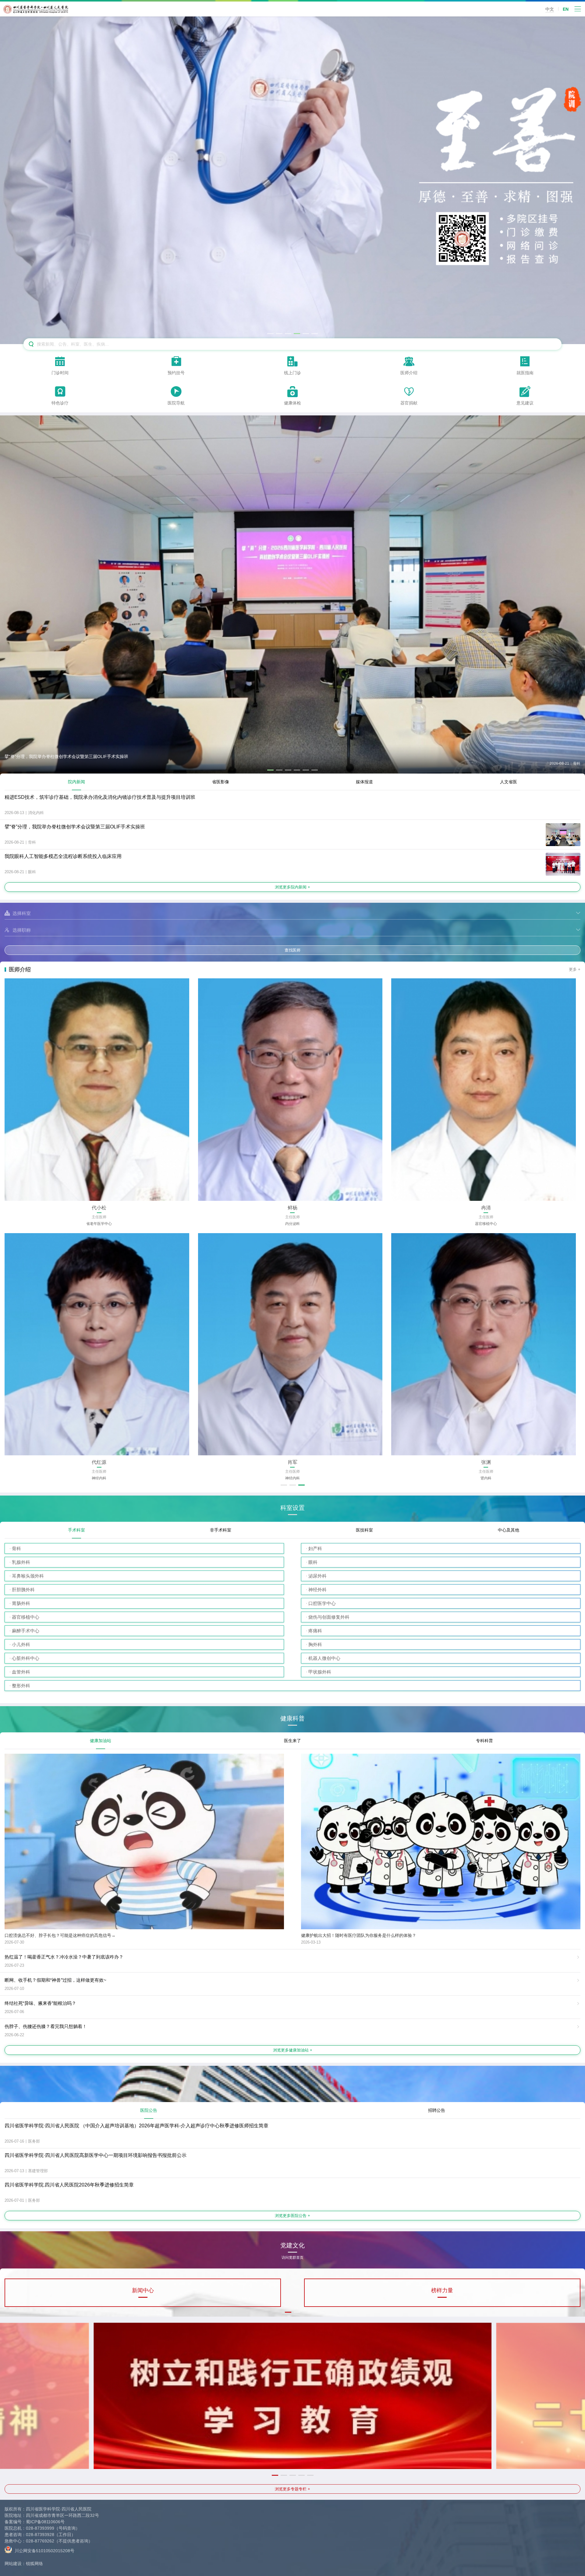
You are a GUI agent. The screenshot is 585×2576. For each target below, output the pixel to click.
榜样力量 (442, 2290)
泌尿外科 (317, 1576)
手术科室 (76, 1530)
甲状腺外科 (320, 1672)
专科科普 (484, 1741)
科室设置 (292, 1508)
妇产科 (315, 1548)
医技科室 (364, 1530)
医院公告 (149, 2110)
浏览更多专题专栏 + (292, 2489)
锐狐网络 (34, 2564)
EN (566, 9)
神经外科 (317, 1590)
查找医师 (292, 950)
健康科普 (292, 1719)
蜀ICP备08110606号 (45, 2522)
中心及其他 (509, 1530)
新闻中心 (143, 2290)
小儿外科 (21, 1644)
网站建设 (13, 2564)
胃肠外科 (21, 1603)
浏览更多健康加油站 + (293, 2050)
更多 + (575, 969)
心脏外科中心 (26, 1658)
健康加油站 (101, 1741)
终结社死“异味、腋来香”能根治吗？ (40, 2003)
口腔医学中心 (322, 1603)
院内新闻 (76, 782)
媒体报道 (364, 782)
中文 (550, 9)
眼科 (313, 1562)
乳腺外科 (21, 1562)
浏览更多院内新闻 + (292, 887)
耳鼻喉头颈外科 (28, 1576)
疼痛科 (315, 1631)
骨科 (16, 1548)
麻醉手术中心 (26, 1631)
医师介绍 (20, 970)
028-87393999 (40, 2528)
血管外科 (21, 1672)
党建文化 (292, 2247)
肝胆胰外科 (23, 1590)
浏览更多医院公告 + (292, 2216)
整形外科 (21, 1686)
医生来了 (292, 1741)
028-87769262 (40, 2541)
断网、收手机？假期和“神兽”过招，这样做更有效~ (55, 1980)
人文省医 (509, 782)
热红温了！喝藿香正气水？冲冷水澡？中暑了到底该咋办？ (64, 1957)
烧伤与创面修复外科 (329, 1617)
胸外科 (315, 1644)
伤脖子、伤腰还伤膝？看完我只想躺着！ (46, 2026)
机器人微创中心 (324, 1658)
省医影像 (221, 782)
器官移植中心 (26, 1617)
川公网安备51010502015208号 (44, 2551)
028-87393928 (40, 2535)
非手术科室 (221, 1530)
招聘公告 (437, 2110)
